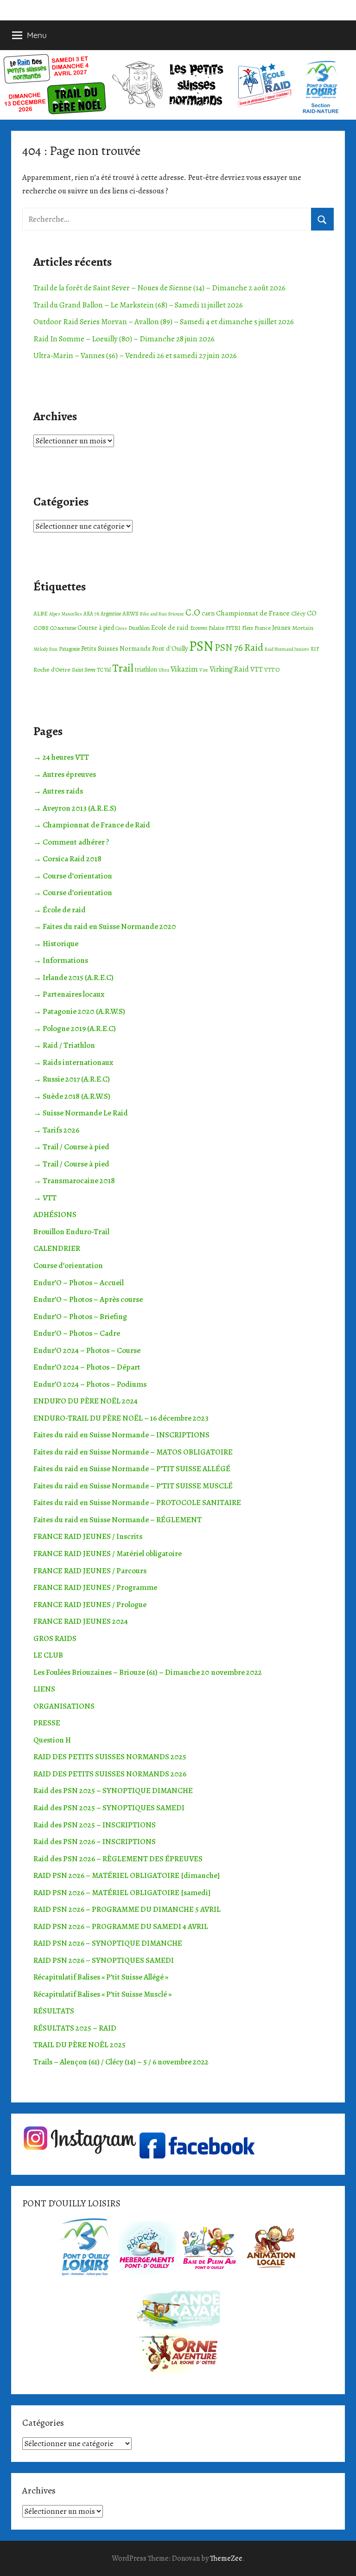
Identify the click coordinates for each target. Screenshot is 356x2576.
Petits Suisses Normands (116, 648)
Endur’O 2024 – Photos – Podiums (90, 1384)
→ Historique (56, 944)
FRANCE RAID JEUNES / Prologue (90, 1605)
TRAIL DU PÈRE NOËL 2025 (79, 2045)
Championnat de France (253, 613)
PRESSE (47, 1723)
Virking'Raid (229, 669)
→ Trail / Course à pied (71, 1147)
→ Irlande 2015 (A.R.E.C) (73, 977)
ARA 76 (91, 614)
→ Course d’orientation (73, 876)
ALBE (41, 613)
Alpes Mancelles (66, 614)
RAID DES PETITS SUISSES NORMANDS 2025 (110, 1757)
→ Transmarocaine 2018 (74, 1181)
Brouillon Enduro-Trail (71, 1232)
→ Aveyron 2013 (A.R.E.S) (75, 808)
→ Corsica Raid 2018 (67, 859)
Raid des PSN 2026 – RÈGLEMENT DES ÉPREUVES (118, 1859)
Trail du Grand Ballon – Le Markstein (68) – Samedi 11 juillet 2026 (138, 305)
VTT (257, 669)
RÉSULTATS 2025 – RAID (75, 2028)
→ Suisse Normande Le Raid (81, 1113)
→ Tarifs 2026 (56, 1130)
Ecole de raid (170, 628)
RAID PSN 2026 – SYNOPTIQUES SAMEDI (104, 1960)
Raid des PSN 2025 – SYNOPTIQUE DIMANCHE (113, 1791)
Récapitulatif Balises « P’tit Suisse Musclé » (102, 1994)
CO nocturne (63, 628)
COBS (41, 628)
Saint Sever (84, 670)
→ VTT (45, 1198)
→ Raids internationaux (73, 1062)
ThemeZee (226, 2558)
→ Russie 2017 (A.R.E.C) (72, 1079)
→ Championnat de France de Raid (92, 825)
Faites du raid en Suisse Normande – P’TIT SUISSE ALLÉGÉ (132, 1469)
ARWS (130, 613)
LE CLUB (48, 1655)
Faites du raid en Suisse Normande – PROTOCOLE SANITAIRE (137, 1503)
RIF (315, 649)
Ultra (164, 670)
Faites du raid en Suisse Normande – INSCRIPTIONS (121, 1435)
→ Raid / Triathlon (64, 1045)
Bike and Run (153, 614)
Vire (204, 670)
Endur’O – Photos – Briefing (80, 1317)
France (263, 628)
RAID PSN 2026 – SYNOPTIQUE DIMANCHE (108, 1943)
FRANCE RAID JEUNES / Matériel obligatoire (108, 1554)
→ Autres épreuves (65, 774)
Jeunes (281, 628)
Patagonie (69, 649)
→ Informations (61, 960)
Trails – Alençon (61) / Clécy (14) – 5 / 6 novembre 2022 (121, 2062)
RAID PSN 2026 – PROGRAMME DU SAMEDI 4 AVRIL (121, 1926)
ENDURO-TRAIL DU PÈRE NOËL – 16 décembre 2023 (121, 1418)
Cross (121, 628)
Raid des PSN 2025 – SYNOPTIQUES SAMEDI (109, 1808)
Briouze (176, 614)
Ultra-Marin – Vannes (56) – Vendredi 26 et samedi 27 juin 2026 (135, 356)
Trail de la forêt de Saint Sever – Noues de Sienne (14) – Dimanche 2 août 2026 (159, 288)
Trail (123, 668)
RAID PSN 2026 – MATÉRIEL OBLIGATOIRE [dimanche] (127, 1875)
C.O (193, 612)
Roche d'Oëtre (52, 670)
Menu (37, 35)
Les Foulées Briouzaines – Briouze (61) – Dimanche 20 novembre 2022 (148, 1672)
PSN (201, 646)
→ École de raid (60, 910)
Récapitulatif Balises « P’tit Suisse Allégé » (101, 1977)
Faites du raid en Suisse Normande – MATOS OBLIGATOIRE (133, 1452)
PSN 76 (229, 647)
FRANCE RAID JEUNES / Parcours (90, 1571)
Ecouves (199, 628)
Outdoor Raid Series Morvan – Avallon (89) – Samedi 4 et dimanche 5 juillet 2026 (164, 322)
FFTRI (233, 628)
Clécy (298, 613)
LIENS (44, 1689)
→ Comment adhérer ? (71, 842)
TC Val (104, 670)
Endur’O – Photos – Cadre (77, 1333)
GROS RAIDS (55, 1638)
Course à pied (96, 628)
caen (208, 613)
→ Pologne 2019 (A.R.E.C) (75, 1028)
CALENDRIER (57, 1248)
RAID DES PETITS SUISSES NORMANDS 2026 (110, 1774)
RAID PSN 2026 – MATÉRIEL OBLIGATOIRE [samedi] (122, 1893)
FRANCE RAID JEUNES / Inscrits (88, 1536)
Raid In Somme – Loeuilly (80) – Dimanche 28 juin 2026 (124, 339)
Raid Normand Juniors (287, 649)
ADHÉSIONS (55, 1214)
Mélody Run (45, 649)
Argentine (111, 614)
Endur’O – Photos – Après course (88, 1299)
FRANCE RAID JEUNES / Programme (95, 1587)
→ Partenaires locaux (69, 994)
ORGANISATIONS (64, 1706)
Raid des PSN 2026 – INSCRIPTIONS (95, 1842)
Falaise (216, 628)
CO (312, 613)
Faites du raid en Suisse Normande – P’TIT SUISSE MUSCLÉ (133, 1486)
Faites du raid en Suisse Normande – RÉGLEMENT (118, 1520)
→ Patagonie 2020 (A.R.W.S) (79, 1011)
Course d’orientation (68, 1266)
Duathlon (139, 628)
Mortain (303, 628)
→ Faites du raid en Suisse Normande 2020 (105, 926)
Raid (254, 647)
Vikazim (184, 669)
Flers (248, 628)
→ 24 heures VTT (61, 757)
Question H (52, 1740)
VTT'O (272, 670)
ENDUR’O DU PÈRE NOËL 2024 (86, 1401)
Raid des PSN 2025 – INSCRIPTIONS (95, 1825)
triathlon (146, 670)
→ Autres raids (58, 791)
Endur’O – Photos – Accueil (79, 1283)
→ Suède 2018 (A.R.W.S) (72, 1096)
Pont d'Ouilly (170, 648)
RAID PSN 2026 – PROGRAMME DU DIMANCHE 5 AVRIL (127, 1909)
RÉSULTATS (54, 2011)
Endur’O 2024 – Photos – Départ (87, 1367)
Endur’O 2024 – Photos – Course (87, 1350)
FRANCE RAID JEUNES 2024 (81, 1621)
